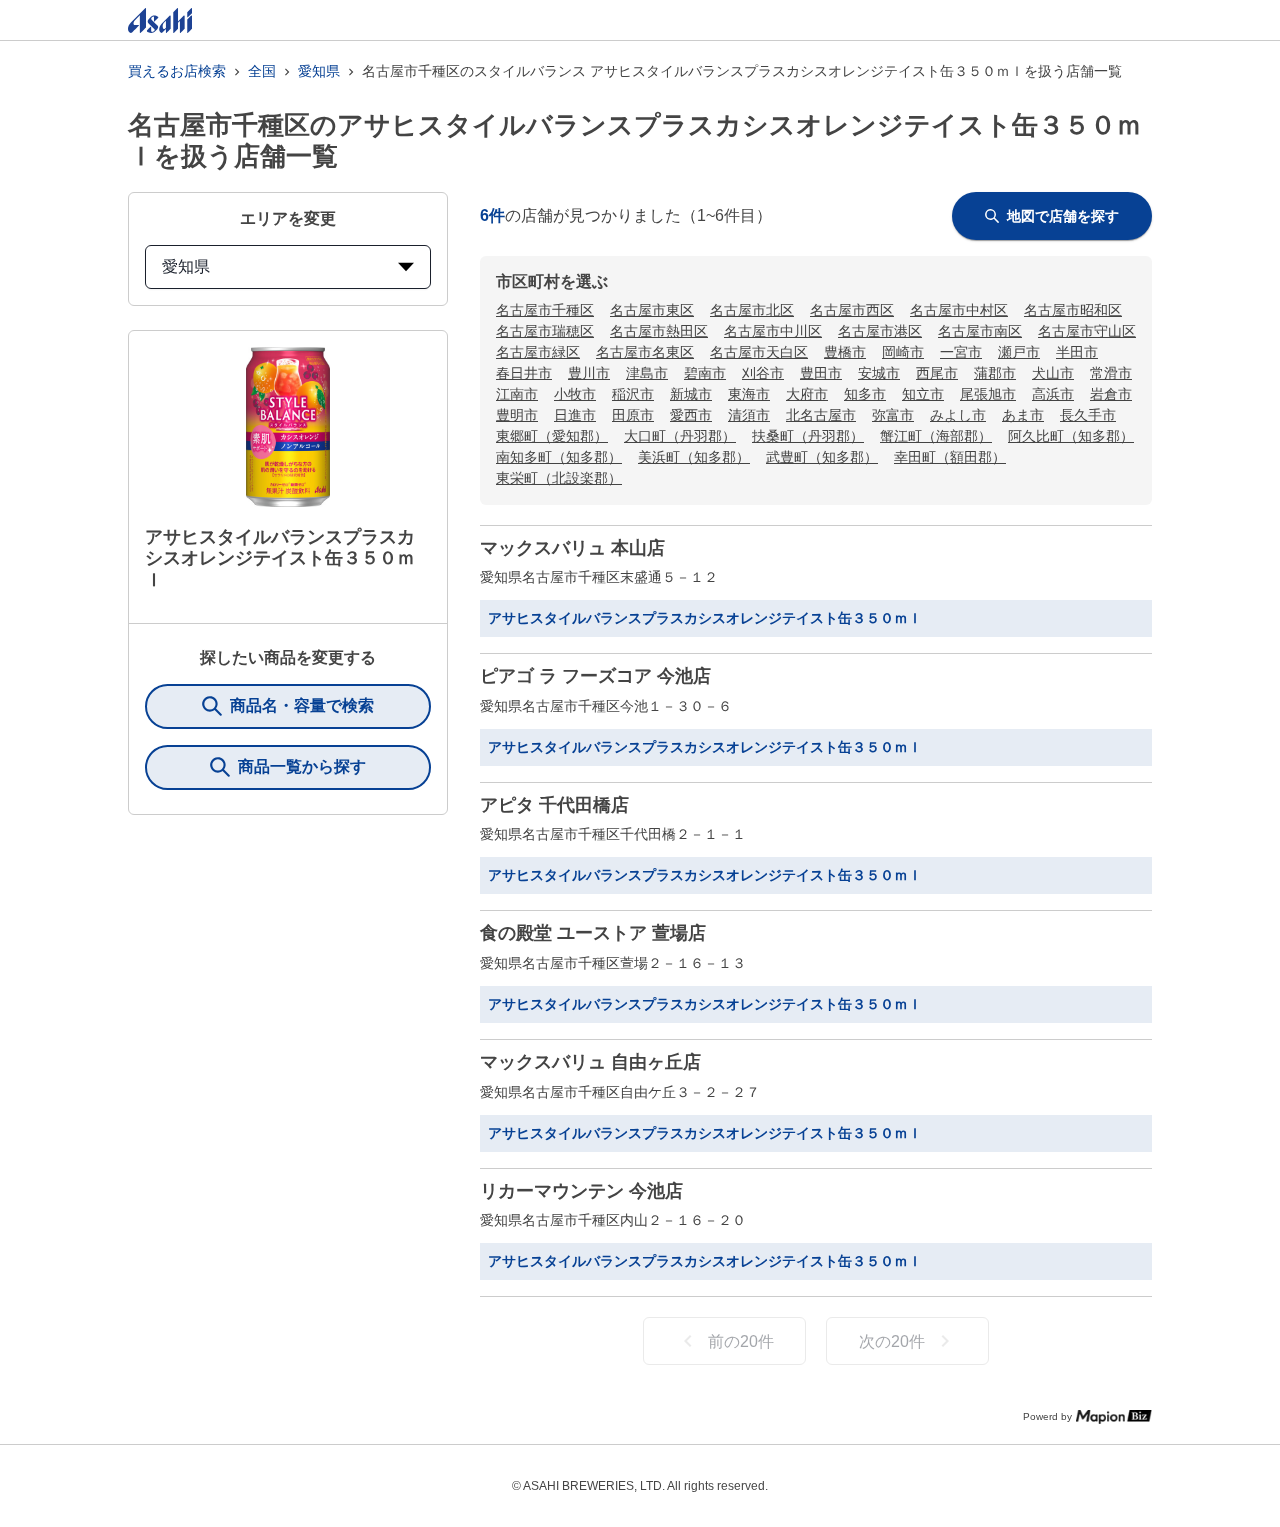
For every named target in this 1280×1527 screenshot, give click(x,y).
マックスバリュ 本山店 (572, 548)
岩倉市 (1111, 394)
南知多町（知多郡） (559, 457)
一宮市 (961, 352)
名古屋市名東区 (645, 352)
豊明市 (517, 415)
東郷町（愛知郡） (552, 436)
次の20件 (892, 1341)
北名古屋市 (821, 415)
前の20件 (741, 1341)
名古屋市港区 (880, 331)
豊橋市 (845, 352)
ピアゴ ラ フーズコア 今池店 (595, 676)
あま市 (1023, 415)
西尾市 (937, 373)
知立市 (923, 394)
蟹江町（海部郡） (936, 436)
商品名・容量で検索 (302, 705)
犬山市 (1053, 373)
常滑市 (1111, 373)
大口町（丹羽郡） (680, 436)
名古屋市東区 (652, 310)
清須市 (749, 415)
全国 (262, 71)
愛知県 (319, 71)
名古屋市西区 (852, 310)
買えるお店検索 (177, 71)
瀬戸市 (1019, 352)
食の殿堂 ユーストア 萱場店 (593, 933)
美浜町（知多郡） (694, 457)
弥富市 (893, 415)
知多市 (865, 394)
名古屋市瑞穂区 (545, 331)
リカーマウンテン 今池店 (581, 1191)
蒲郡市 (995, 373)
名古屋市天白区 (759, 352)
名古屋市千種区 (545, 310)
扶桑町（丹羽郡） (808, 436)
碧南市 (705, 373)
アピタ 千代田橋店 (554, 805)
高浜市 (1053, 394)
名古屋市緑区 (538, 352)
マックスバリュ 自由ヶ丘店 (590, 1062)
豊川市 (589, 373)
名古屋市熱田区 (659, 331)
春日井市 (524, 373)
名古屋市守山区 (1087, 331)
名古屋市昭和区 (1073, 310)
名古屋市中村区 (959, 310)
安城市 (879, 373)
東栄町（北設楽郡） (559, 478)
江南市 (517, 394)
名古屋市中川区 (773, 331)
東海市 (749, 394)
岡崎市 (903, 352)
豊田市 (821, 373)
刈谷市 (763, 373)
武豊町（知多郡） (822, 457)
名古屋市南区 (980, 331)
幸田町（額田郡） (950, 457)
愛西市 (691, 415)
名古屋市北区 (752, 310)
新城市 (691, 394)
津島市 (647, 373)
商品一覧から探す (302, 766)
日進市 (575, 415)
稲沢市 (633, 394)
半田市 (1077, 352)
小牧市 (575, 394)
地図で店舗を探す (1063, 216)
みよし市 (958, 415)
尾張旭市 (988, 394)
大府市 (807, 394)
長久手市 (1088, 415)
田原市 (633, 415)
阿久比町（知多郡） (1071, 436)
